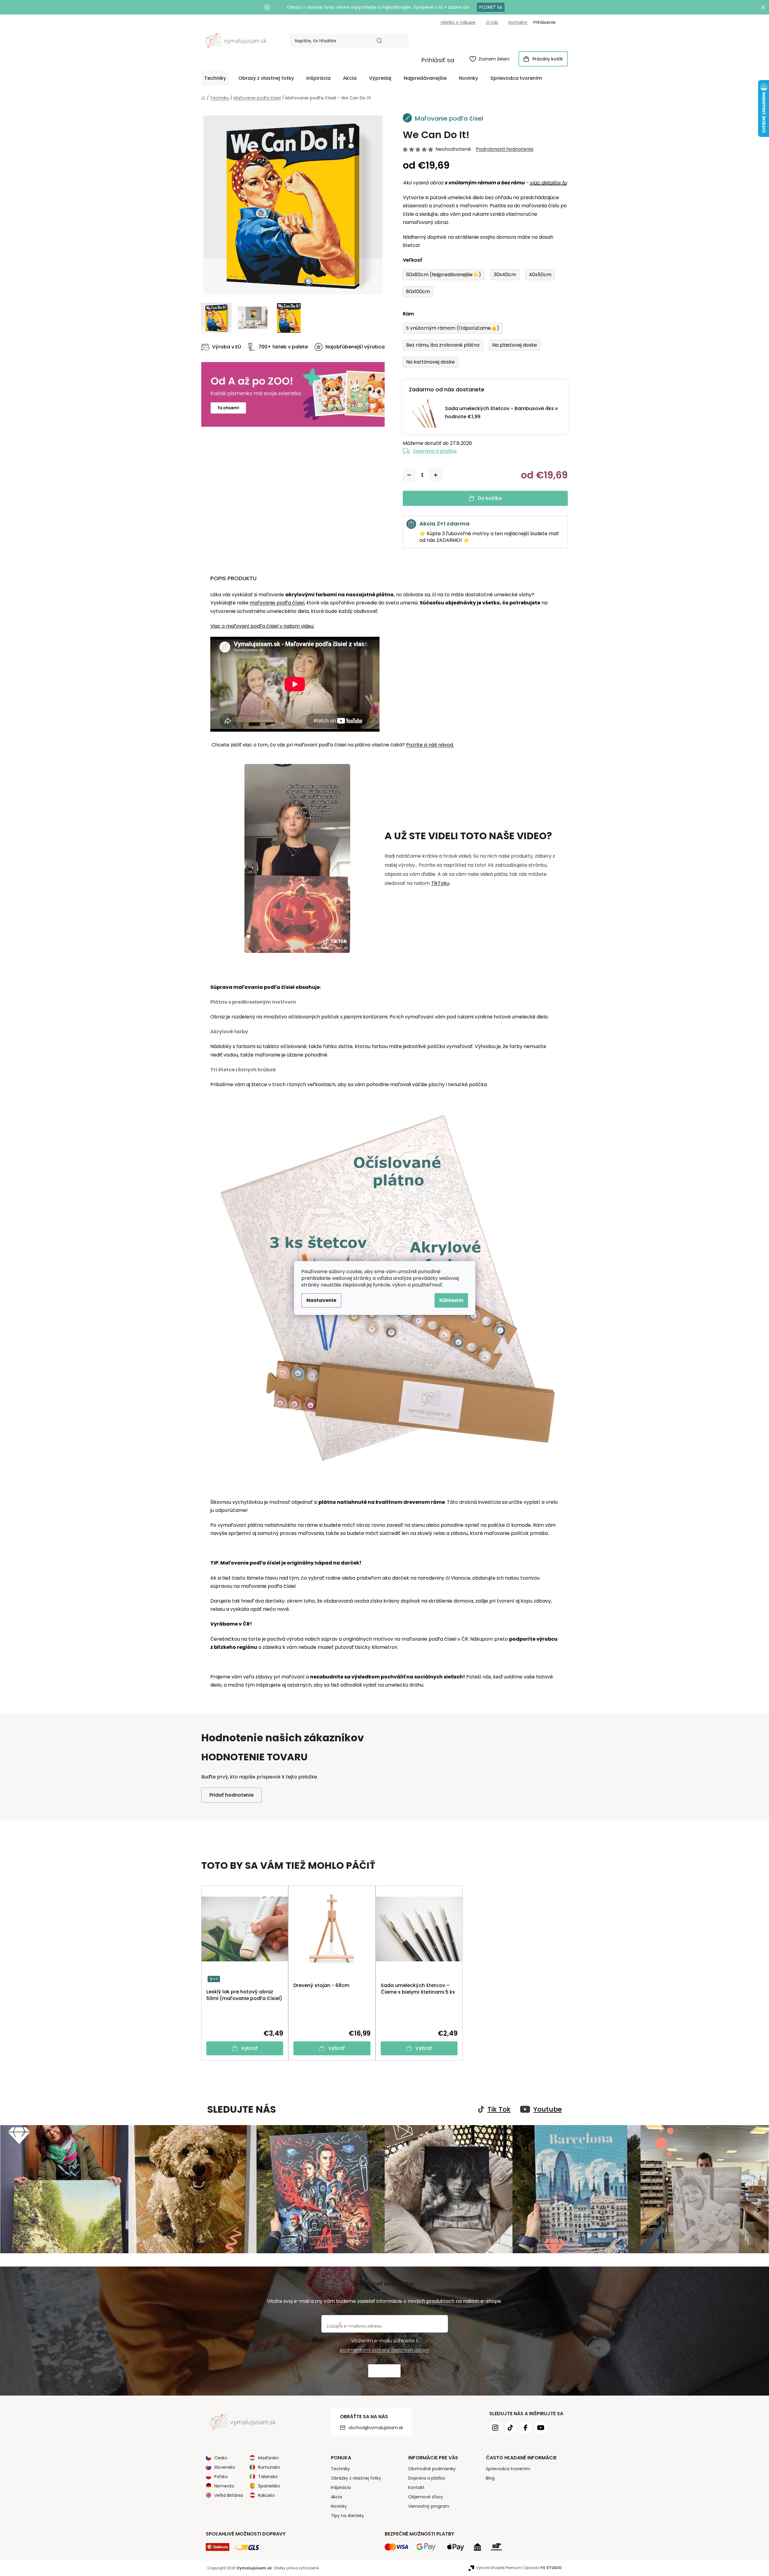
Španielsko (269, 2486)
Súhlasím (451, 1300)
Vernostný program (429, 2506)
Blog (490, 2478)
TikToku (440, 883)
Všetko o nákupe (458, 22)
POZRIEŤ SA (491, 7)
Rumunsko (269, 2467)
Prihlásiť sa (438, 60)
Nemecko (224, 2486)
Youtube (548, 2109)
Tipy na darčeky (347, 2516)
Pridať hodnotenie (231, 1795)
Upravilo (543, 2568)
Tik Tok (499, 2109)
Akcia (336, 2497)
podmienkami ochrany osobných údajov (385, 2350)
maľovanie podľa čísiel (277, 603)
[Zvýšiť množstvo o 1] (436, 475)
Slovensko (225, 2467)
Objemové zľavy (426, 2497)
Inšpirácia (341, 2487)
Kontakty (518, 22)
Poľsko (221, 2477)
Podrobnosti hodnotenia (505, 149)
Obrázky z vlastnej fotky (356, 2478)
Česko (221, 2458)
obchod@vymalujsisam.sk (376, 2428)
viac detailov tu (548, 183)
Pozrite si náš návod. (430, 745)
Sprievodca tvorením (508, 2469)
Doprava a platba (435, 451)
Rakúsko (267, 2495)
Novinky (339, 2506)
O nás (492, 22)
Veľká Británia (229, 2495)
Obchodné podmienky (432, 2469)
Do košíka (490, 498)
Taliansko (268, 2477)
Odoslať (384, 2371)
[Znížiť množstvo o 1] (409, 475)
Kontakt (416, 2487)
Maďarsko (268, 2458)
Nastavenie (321, 1300)
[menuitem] (215, 78)
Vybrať (249, 2048)
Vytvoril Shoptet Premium (499, 2568)
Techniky (340, 2469)
